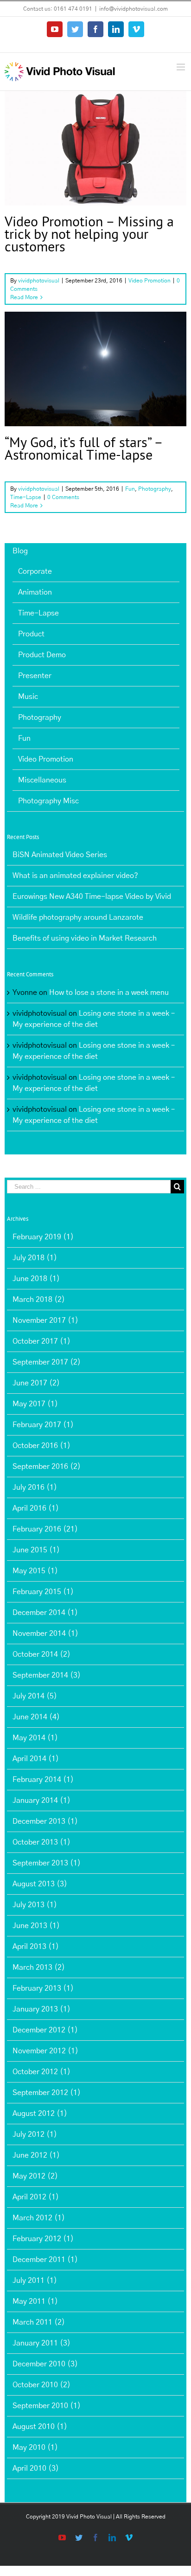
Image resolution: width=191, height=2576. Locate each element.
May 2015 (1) (35, 1571)
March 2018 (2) (39, 1300)
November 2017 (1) (45, 1320)
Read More (24, 297)
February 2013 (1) (43, 1988)
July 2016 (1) (35, 1487)
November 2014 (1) (45, 1634)
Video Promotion (95, 165)
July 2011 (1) (35, 2281)
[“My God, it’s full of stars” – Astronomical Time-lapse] (95, 369)
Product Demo (42, 655)
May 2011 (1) (35, 2301)
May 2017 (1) (35, 1404)
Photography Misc (48, 801)
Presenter (35, 676)
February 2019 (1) (43, 1237)
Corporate (35, 571)
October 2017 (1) (41, 1341)
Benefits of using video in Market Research (85, 938)
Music (28, 697)
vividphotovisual (39, 281)
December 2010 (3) (45, 2364)
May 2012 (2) (35, 2176)
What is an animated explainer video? (75, 876)
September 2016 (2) (47, 1467)
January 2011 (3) (41, 2343)
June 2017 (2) (36, 1383)
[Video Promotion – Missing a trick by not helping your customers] (95, 148)
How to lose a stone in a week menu (109, 993)
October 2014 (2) (41, 1654)
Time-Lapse (120, 386)
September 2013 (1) (47, 1863)
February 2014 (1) (43, 1780)
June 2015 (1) (36, 1550)
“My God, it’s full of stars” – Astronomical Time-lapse (83, 448)
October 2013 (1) (41, 1842)
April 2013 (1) (36, 1947)
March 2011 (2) (39, 2322)
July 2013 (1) (35, 1905)
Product (31, 634)
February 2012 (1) (43, 2239)
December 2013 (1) (45, 1821)
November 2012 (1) (45, 2051)
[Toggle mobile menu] (181, 67)
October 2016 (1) (41, 1446)
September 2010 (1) (47, 2406)
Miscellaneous (42, 780)
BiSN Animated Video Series (60, 855)
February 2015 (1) (43, 1592)
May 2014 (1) (35, 1738)
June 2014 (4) (36, 1717)
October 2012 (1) (41, 2072)
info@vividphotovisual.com (134, 9)
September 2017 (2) (47, 1362)
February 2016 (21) (45, 1529)
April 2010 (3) (36, 2468)
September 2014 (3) (47, 1675)
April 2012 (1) (36, 2197)
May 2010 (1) (35, 2448)
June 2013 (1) (36, 1926)
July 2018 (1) (35, 1258)
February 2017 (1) (43, 1425)
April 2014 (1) (36, 1759)
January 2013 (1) (41, 2009)
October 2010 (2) (41, 2385)
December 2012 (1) (45, 2030)
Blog (20, 551)
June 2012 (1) (36, 2155)
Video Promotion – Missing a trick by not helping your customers (89, 234)
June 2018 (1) (36, 1279)
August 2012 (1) (40, 2114)
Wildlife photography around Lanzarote (78, 917)
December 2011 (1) (45, 2260)
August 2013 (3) (40, 1884)
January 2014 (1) (41, 1801)
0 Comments (63, 497)
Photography (85, 386)
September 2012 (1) (47, 2093)
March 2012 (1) (39, 2218)
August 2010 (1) (40, 2427)
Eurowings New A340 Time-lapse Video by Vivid (92, 897)
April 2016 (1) (36, 1508)
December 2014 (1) (45, 1613)
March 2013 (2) (39, 1967)
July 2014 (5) (35, 1696)
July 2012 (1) (35, 2134)
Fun (60, 386)
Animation (35, 592)
